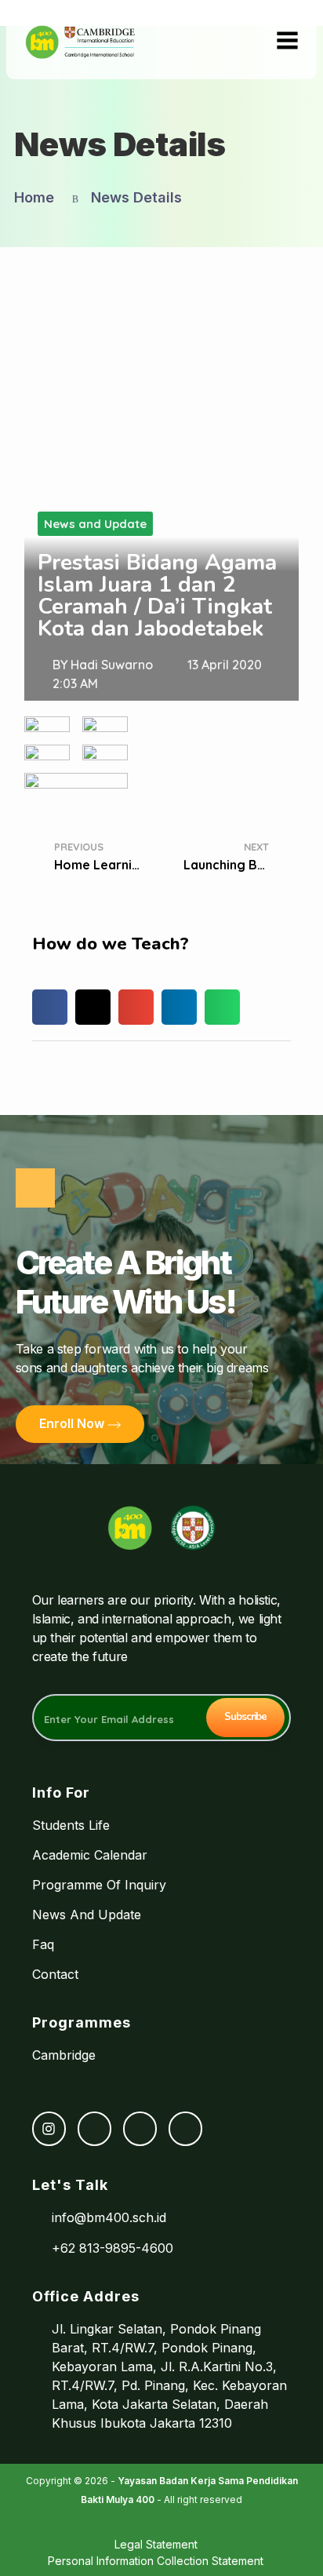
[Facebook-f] (94, 2128)
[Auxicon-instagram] (49, 2128)
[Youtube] (185, 2128)
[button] (50, 1007)
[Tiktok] (140, 2128)
